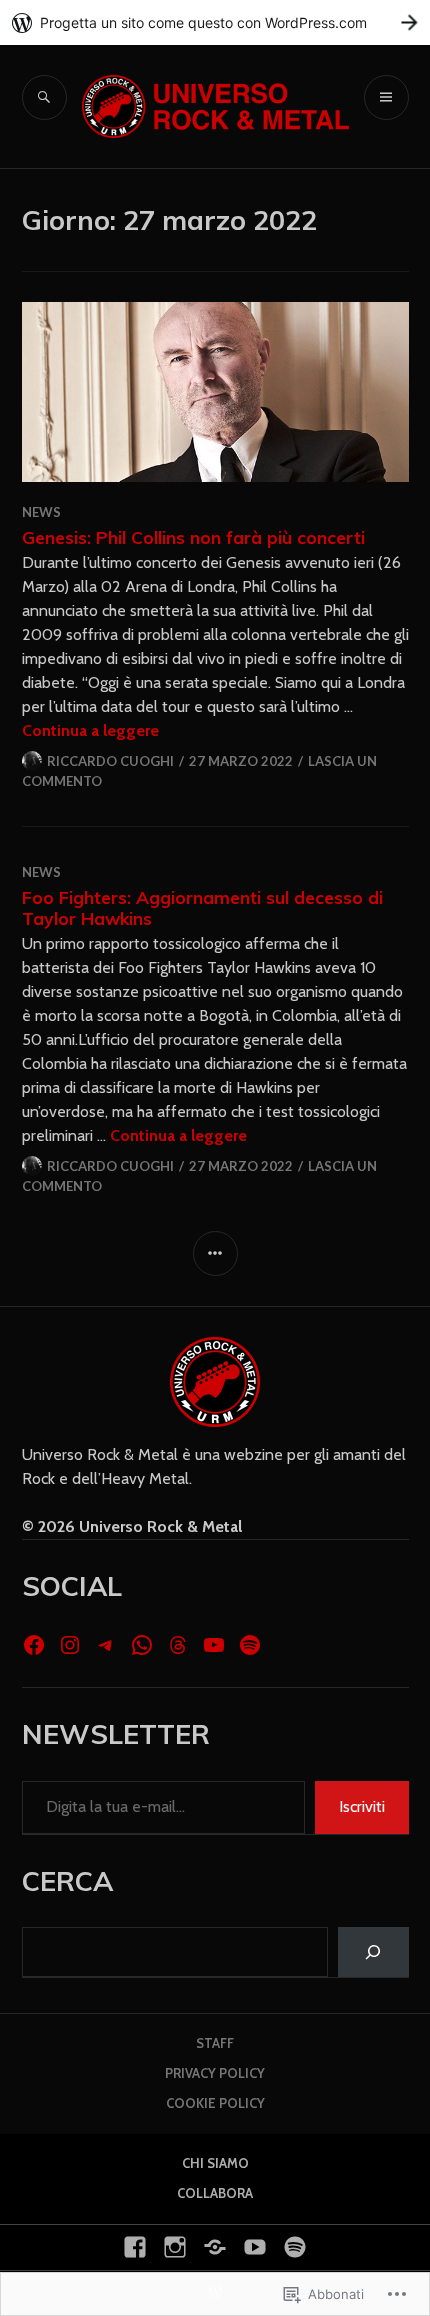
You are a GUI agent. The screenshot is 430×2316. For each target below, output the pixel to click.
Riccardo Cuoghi (110, 761)
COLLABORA (215, 2193)
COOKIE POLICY (215, 2103)
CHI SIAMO (215, 2163)
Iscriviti (362, 1806)
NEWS (41, 512)
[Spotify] (250, 1645)
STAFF (215, 2043)
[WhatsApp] (142, 1645)
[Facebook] (34, 1645)
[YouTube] (214, 1645)
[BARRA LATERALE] (215, 1253)
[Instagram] (70, 1645)
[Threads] (178, 1645)
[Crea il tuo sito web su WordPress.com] (215, 22)
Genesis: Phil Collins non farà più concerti (193, 537)
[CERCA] (44, 97)
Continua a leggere (90, 730)
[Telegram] (106, 1645)
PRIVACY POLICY (215, 2073)
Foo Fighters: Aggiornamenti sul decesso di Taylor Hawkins (202, 907)
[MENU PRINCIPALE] (386, 97)
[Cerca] (373, 1951)
